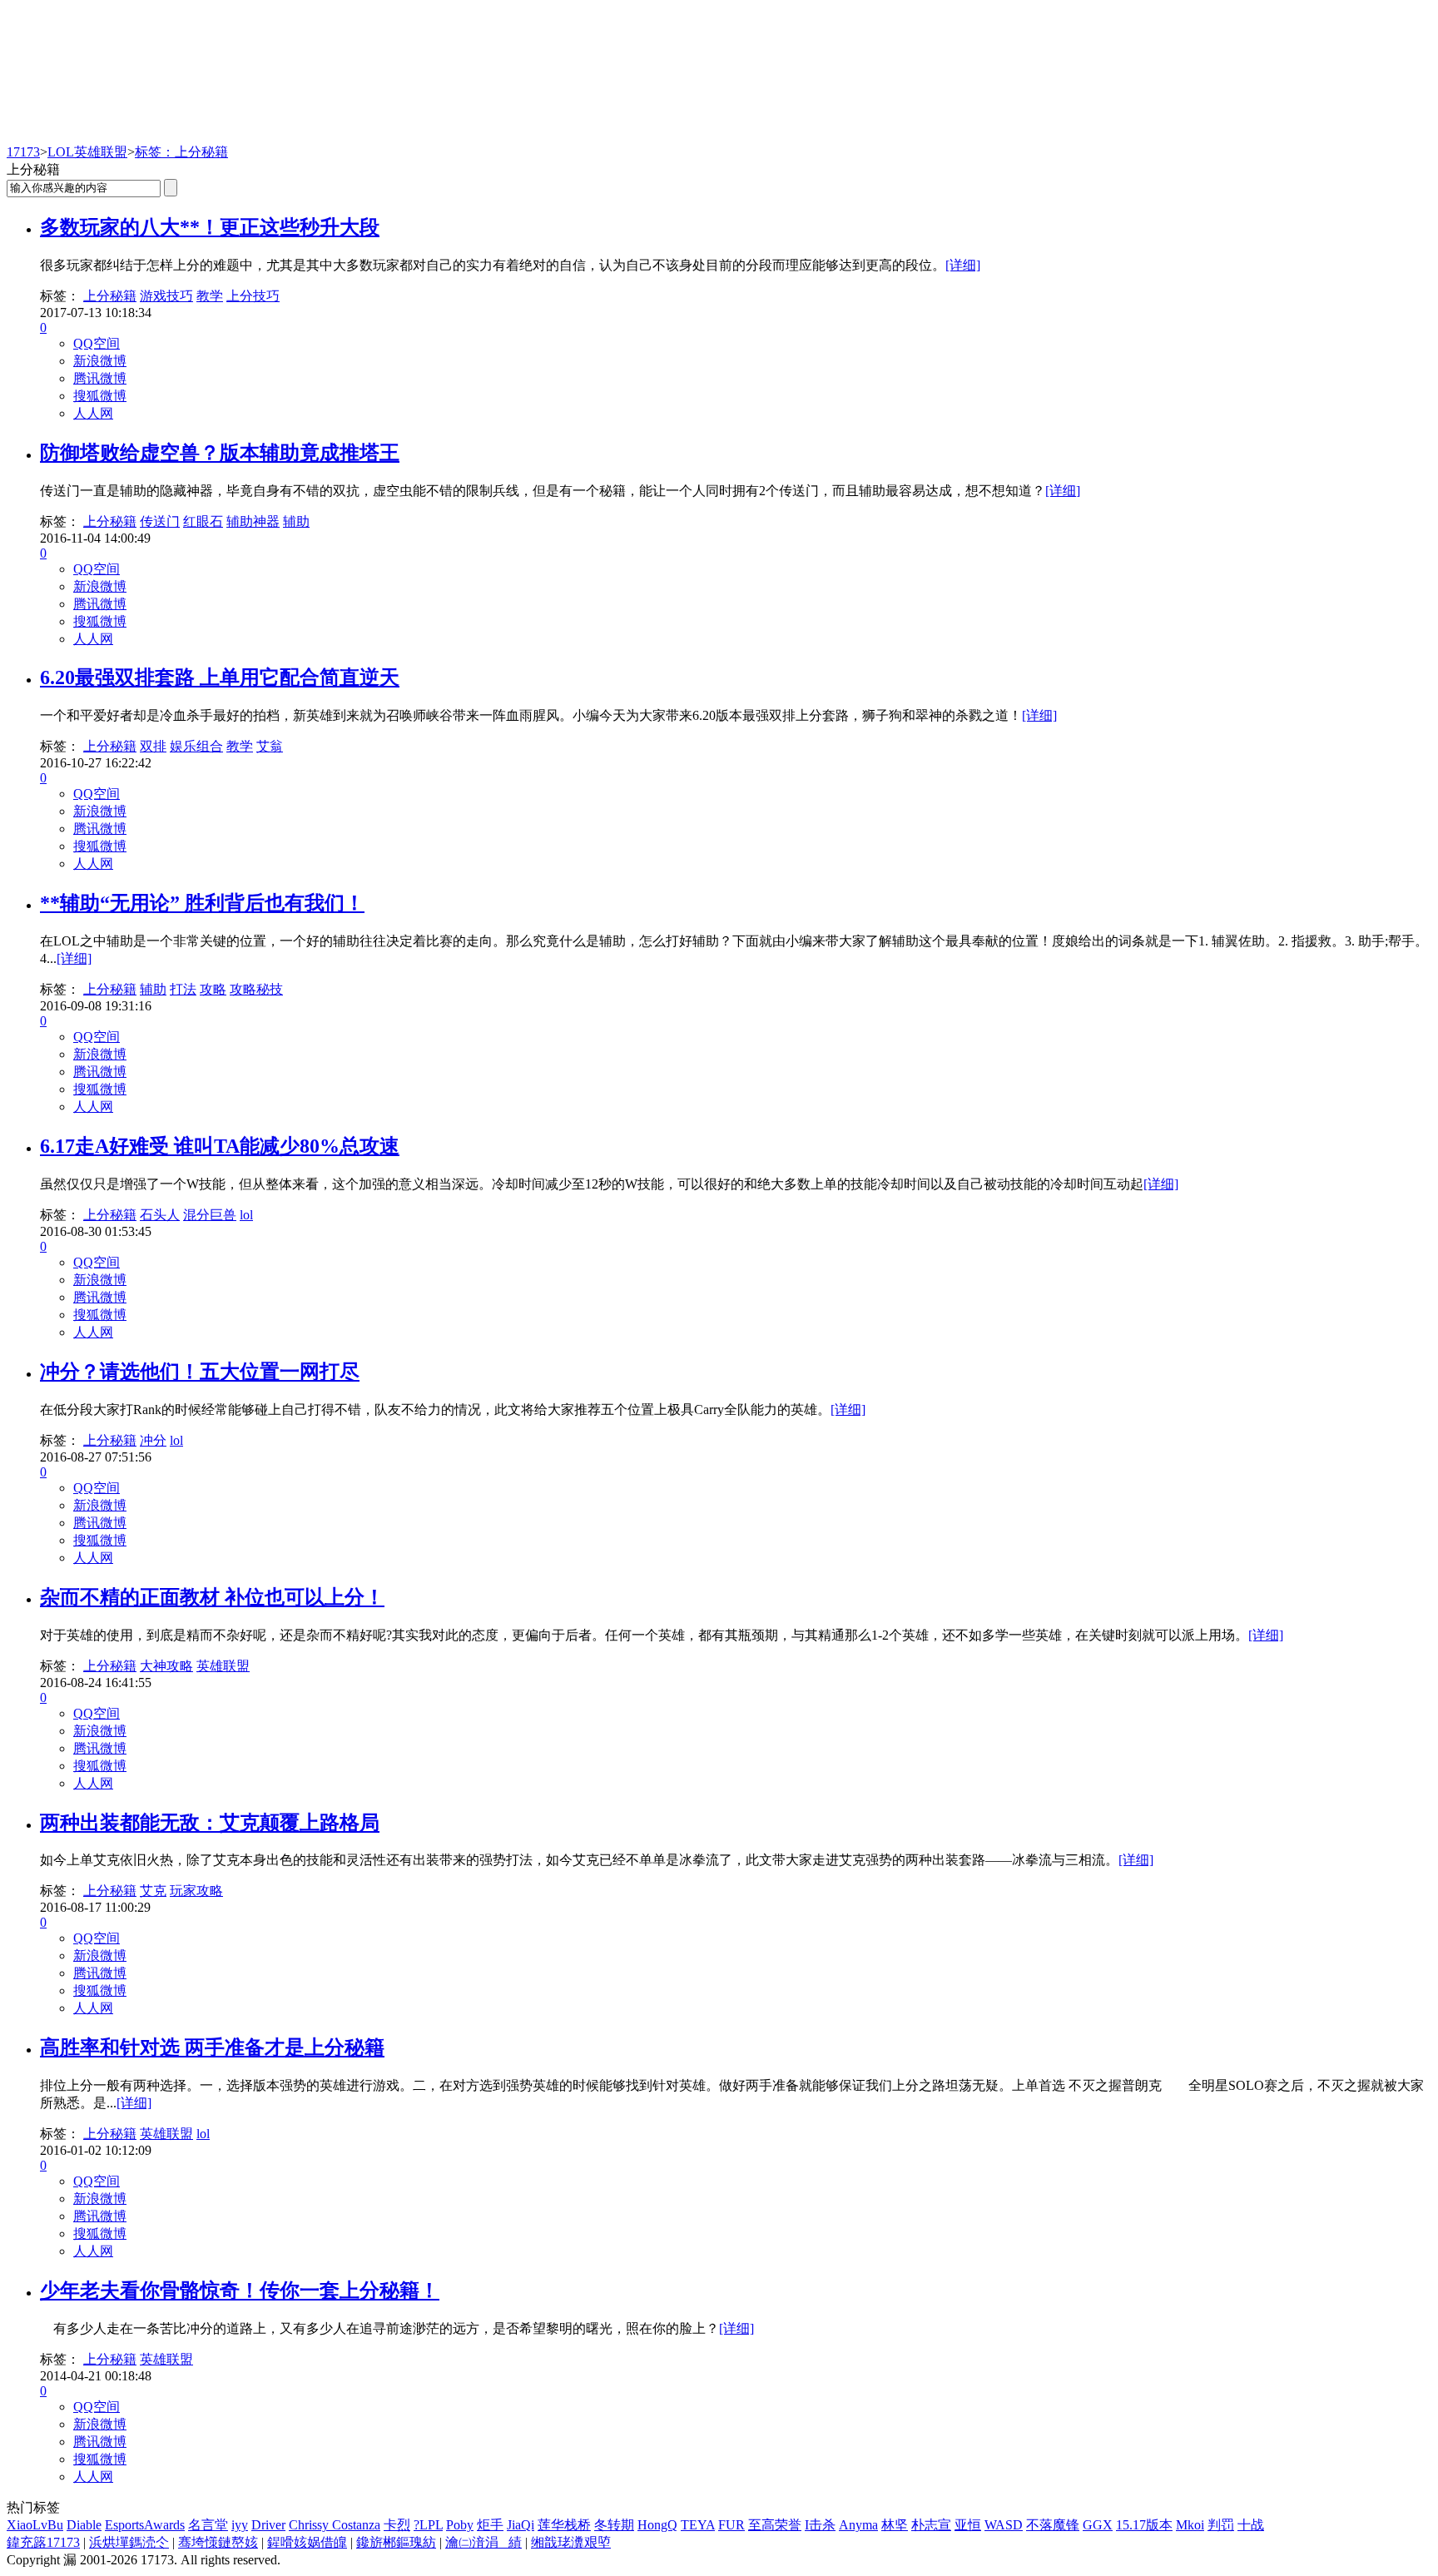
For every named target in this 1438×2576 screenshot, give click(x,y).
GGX (1098, 2525)
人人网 (93, 413)
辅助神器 (253, 521)
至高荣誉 (775, 2525)
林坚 (895, 2525)
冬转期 (614, 2525)
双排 (153, 746)
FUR (731, 2525)
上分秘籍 (110, 296)
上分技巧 (253, 296)
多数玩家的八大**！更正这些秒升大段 (210, 227)
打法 (183, 989)
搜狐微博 (100, 396)
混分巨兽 (210, 1215)
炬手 (490, 2525)
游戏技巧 (166, 296)
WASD (1004, 2525)
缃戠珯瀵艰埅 (571, 2542)
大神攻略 (166, 1666)
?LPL (428, 2525)
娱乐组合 (196, 746)
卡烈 (397, 2525)
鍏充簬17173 (43, 2542)
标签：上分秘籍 (181, 152)
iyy (240, 2525)
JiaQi (521, 2525)
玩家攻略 (196, 1891)
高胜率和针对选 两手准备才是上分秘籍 (212, 2047)
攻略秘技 (256, 989)
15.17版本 (1144, 2525)
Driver (268, 2525)
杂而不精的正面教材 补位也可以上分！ (212, 1597)
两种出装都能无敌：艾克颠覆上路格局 (210, 1823)
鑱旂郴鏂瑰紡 (396, 2542)
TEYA (698, 2525)
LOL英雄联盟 (87, 152)
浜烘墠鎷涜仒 (129, 2542)
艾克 (153, 1891)
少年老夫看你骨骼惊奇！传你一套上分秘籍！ (240, 2291)
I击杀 (820, 2525)
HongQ (657, 2525)
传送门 (160, 521)
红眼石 (203, 521)
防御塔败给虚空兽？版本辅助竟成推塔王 (220, 453)
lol (246, 1215)
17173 (23, 152)
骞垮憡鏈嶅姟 (218, 2542)
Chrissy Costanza (335, 2525)
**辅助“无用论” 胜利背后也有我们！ (202, 903)
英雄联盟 (223, 1666)
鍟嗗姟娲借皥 (307, 2542)
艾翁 (270, 746)
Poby (460, 2525)
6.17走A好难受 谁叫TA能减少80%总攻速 (220, 1146)
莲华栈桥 (564, 2525)
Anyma (858, 2525)
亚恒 (968, 2525)
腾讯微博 (100, 378)
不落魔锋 (1053, 2525)
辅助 (296, 521)
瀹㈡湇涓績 (483, 2542)
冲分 (153, 1440)
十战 (1251, 2525)
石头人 (160, 1215)
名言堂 (208, 2525)
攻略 (213, 989)
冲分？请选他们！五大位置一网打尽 (200, 1372)
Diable (84, 2525)
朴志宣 (931, 2525)
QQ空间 (97, 343)
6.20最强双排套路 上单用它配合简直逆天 (220, 678)
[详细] (963, 265)
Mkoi (1190, 2525)
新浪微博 (100, 361)
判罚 (1221, 2525)
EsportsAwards (145, 2525)
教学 (210, 296)
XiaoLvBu (35, 2525)
